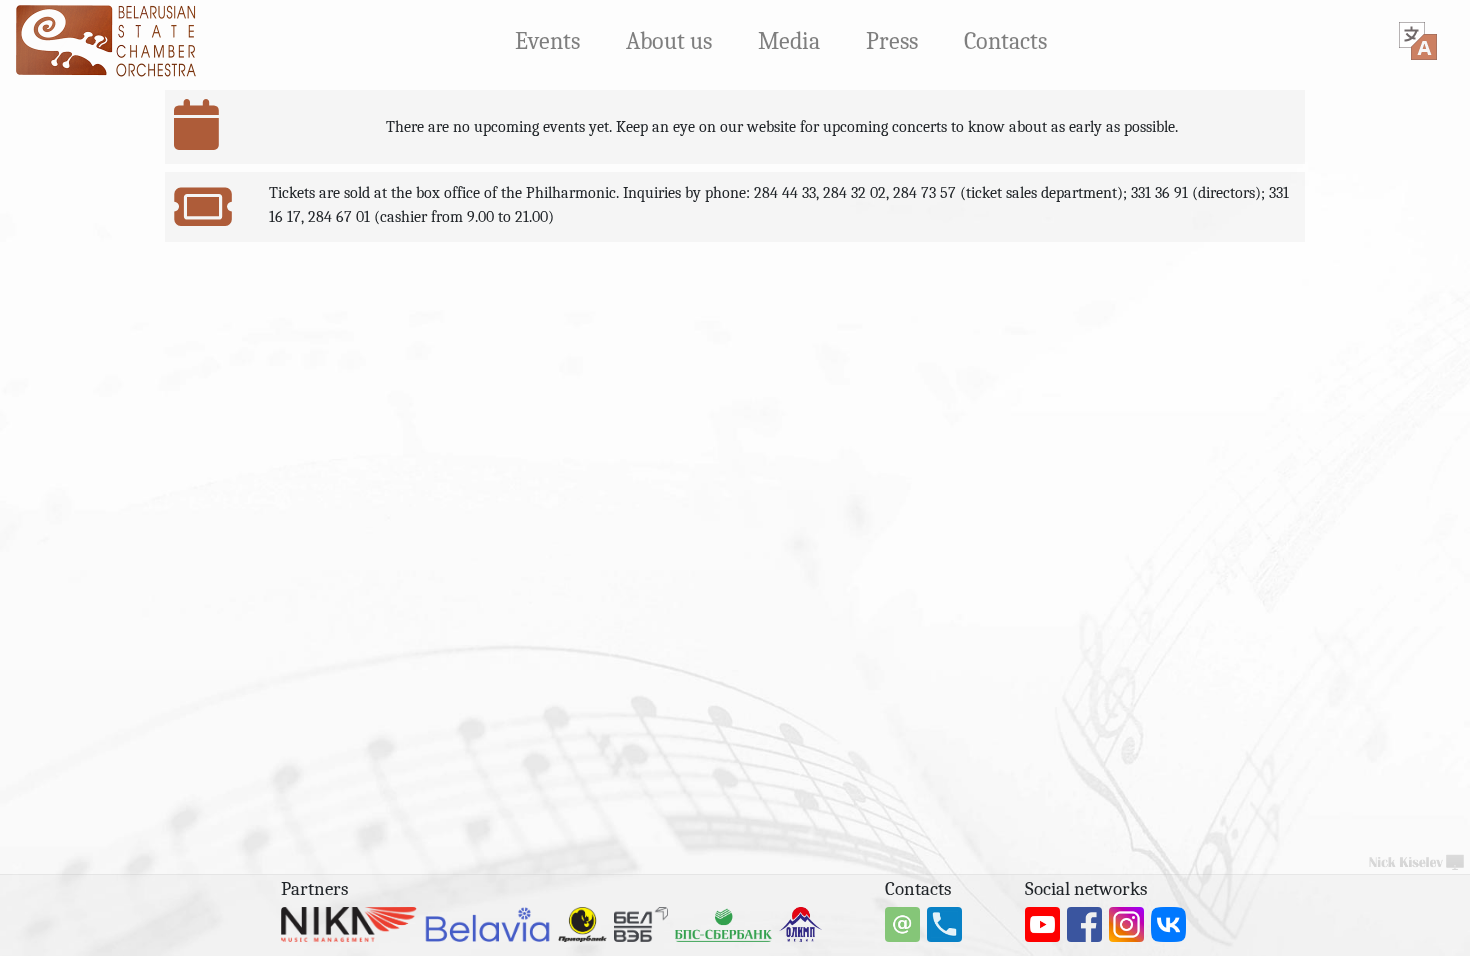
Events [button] (547, 41)
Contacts (1005, 41)
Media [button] (789, 41)
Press (892, 41)
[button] (1418, 41)
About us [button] (669, 41)
